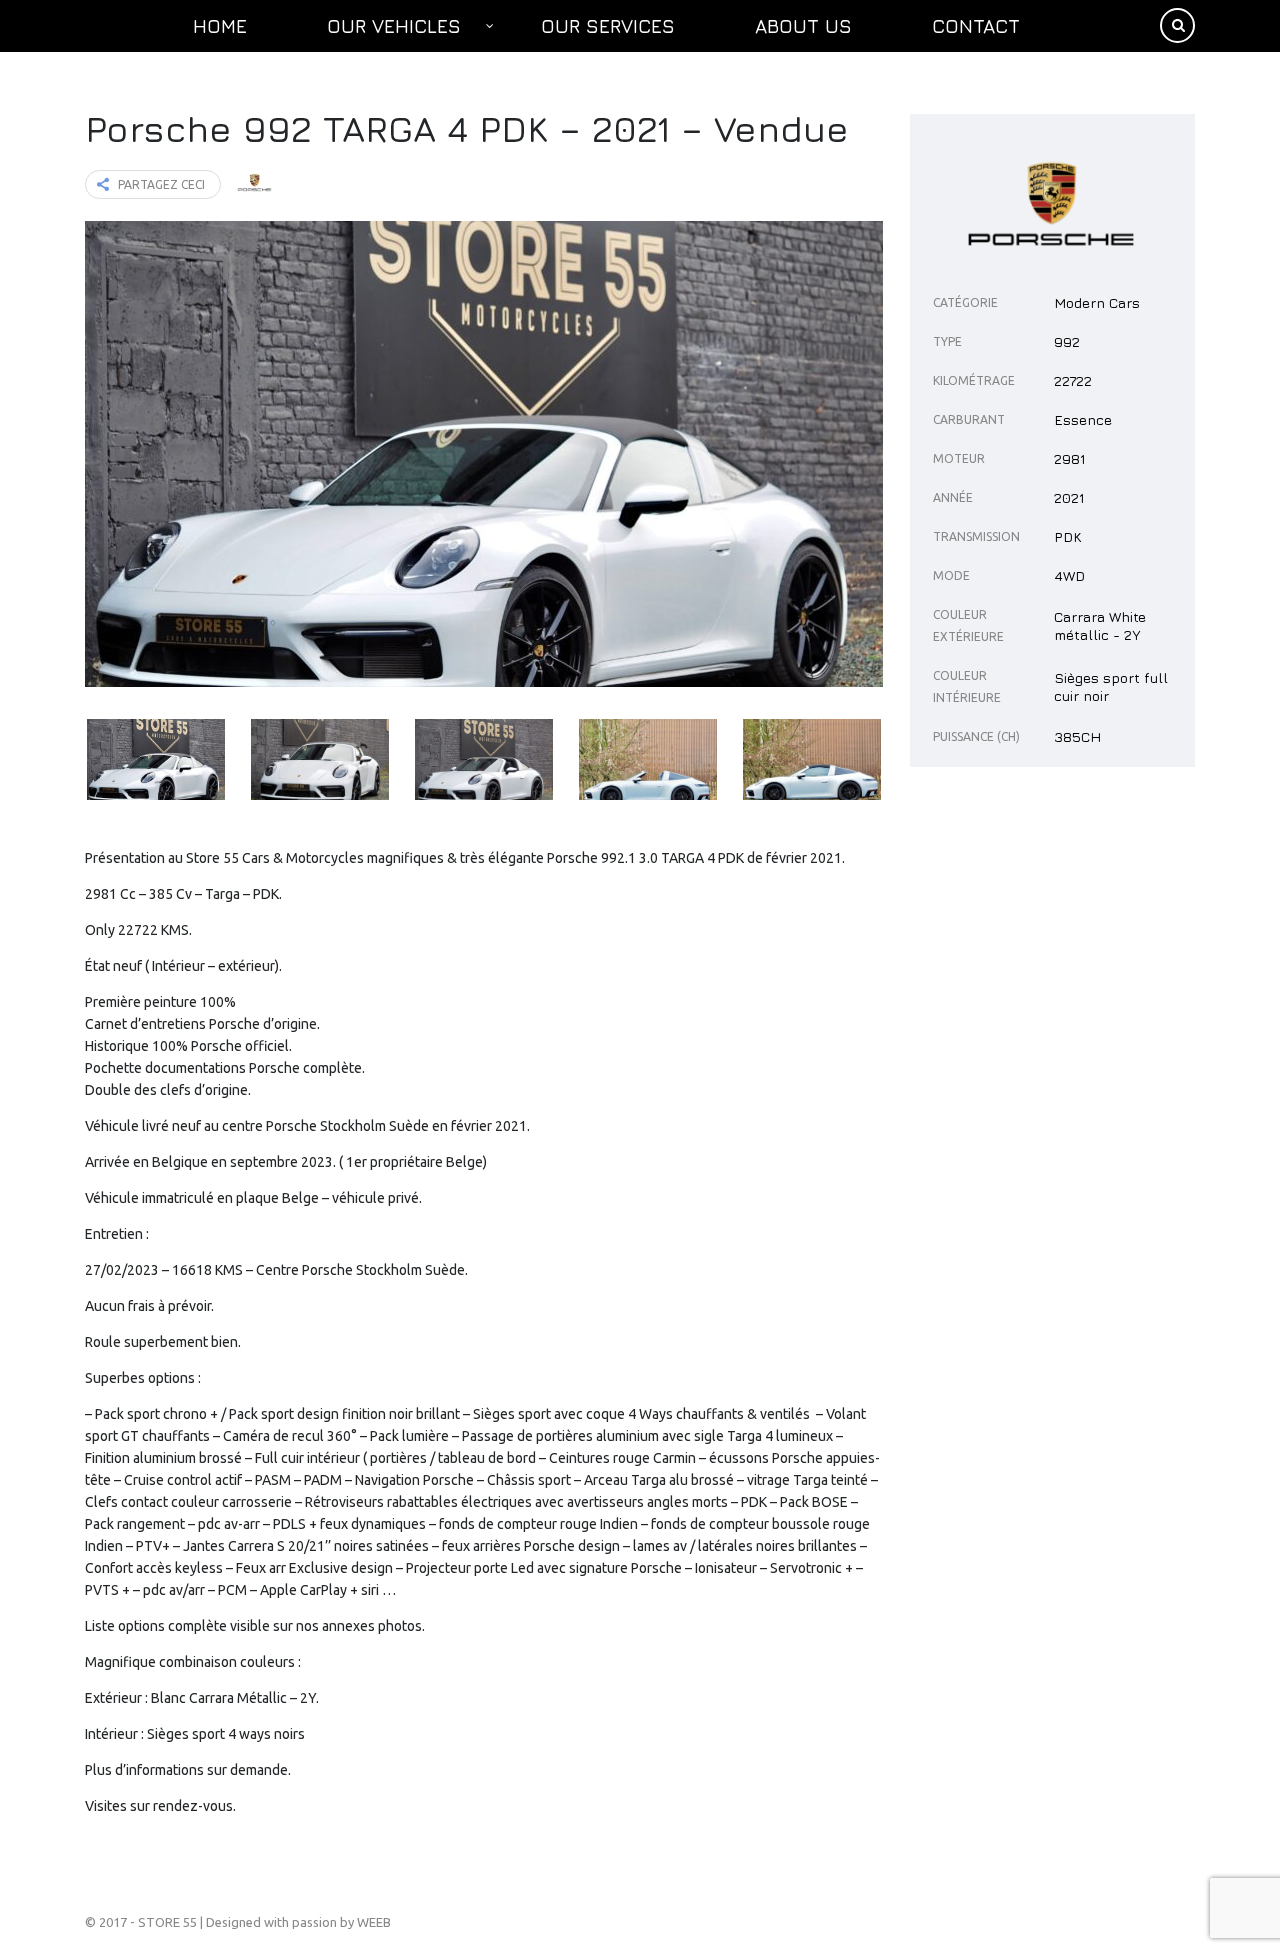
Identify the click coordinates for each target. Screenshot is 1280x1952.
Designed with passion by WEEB (298, 1922)
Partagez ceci (161, 184)
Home (220, 26)
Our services (608, 26)
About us (803, 26)
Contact (976, 26)
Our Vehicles (394, 26)
